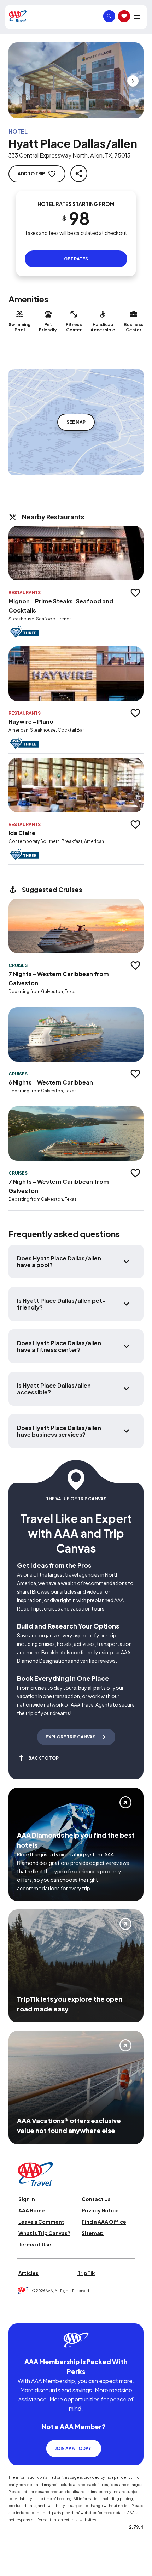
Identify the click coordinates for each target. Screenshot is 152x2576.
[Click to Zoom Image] (76, 80)
